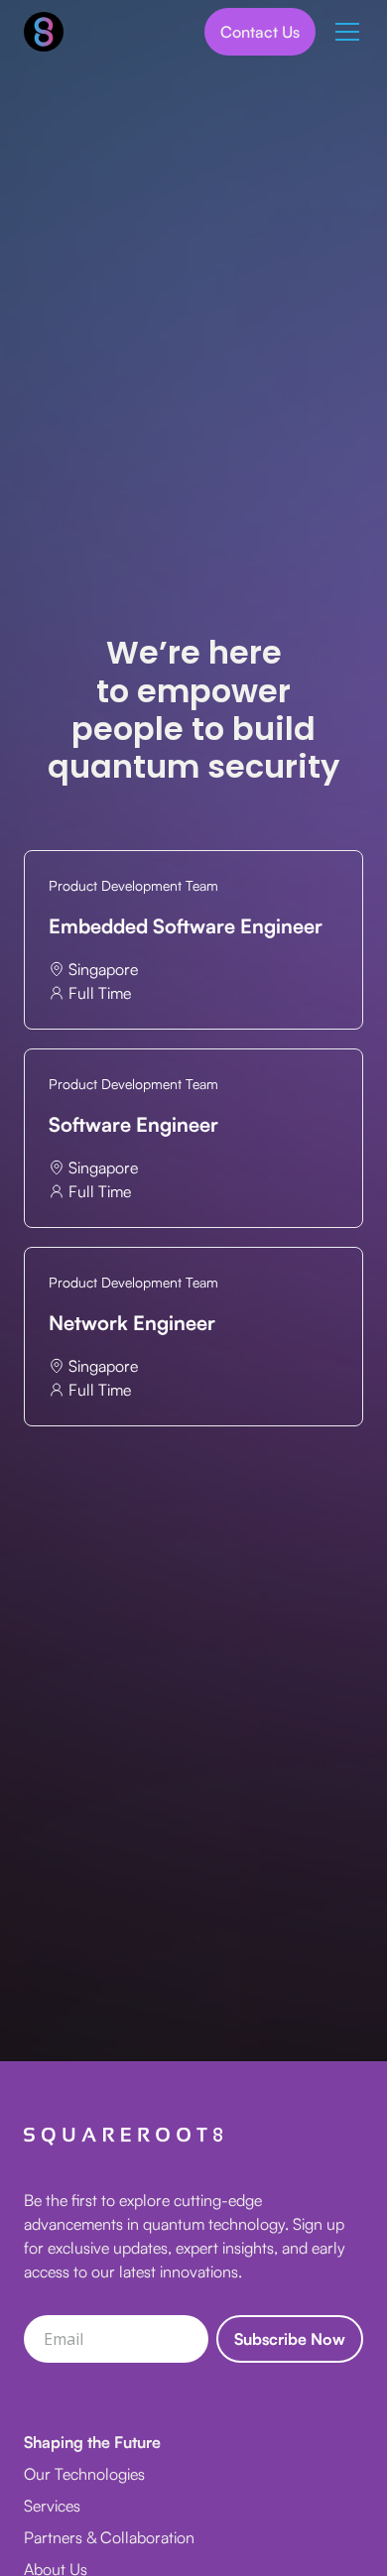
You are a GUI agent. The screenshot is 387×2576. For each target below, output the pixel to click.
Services (52, 2506)
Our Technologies (84, 2474)
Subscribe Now (290, 2339)
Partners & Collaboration (109, 2537)
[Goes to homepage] (123, 2137)
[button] (343, 32)
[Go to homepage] (44, 32)
